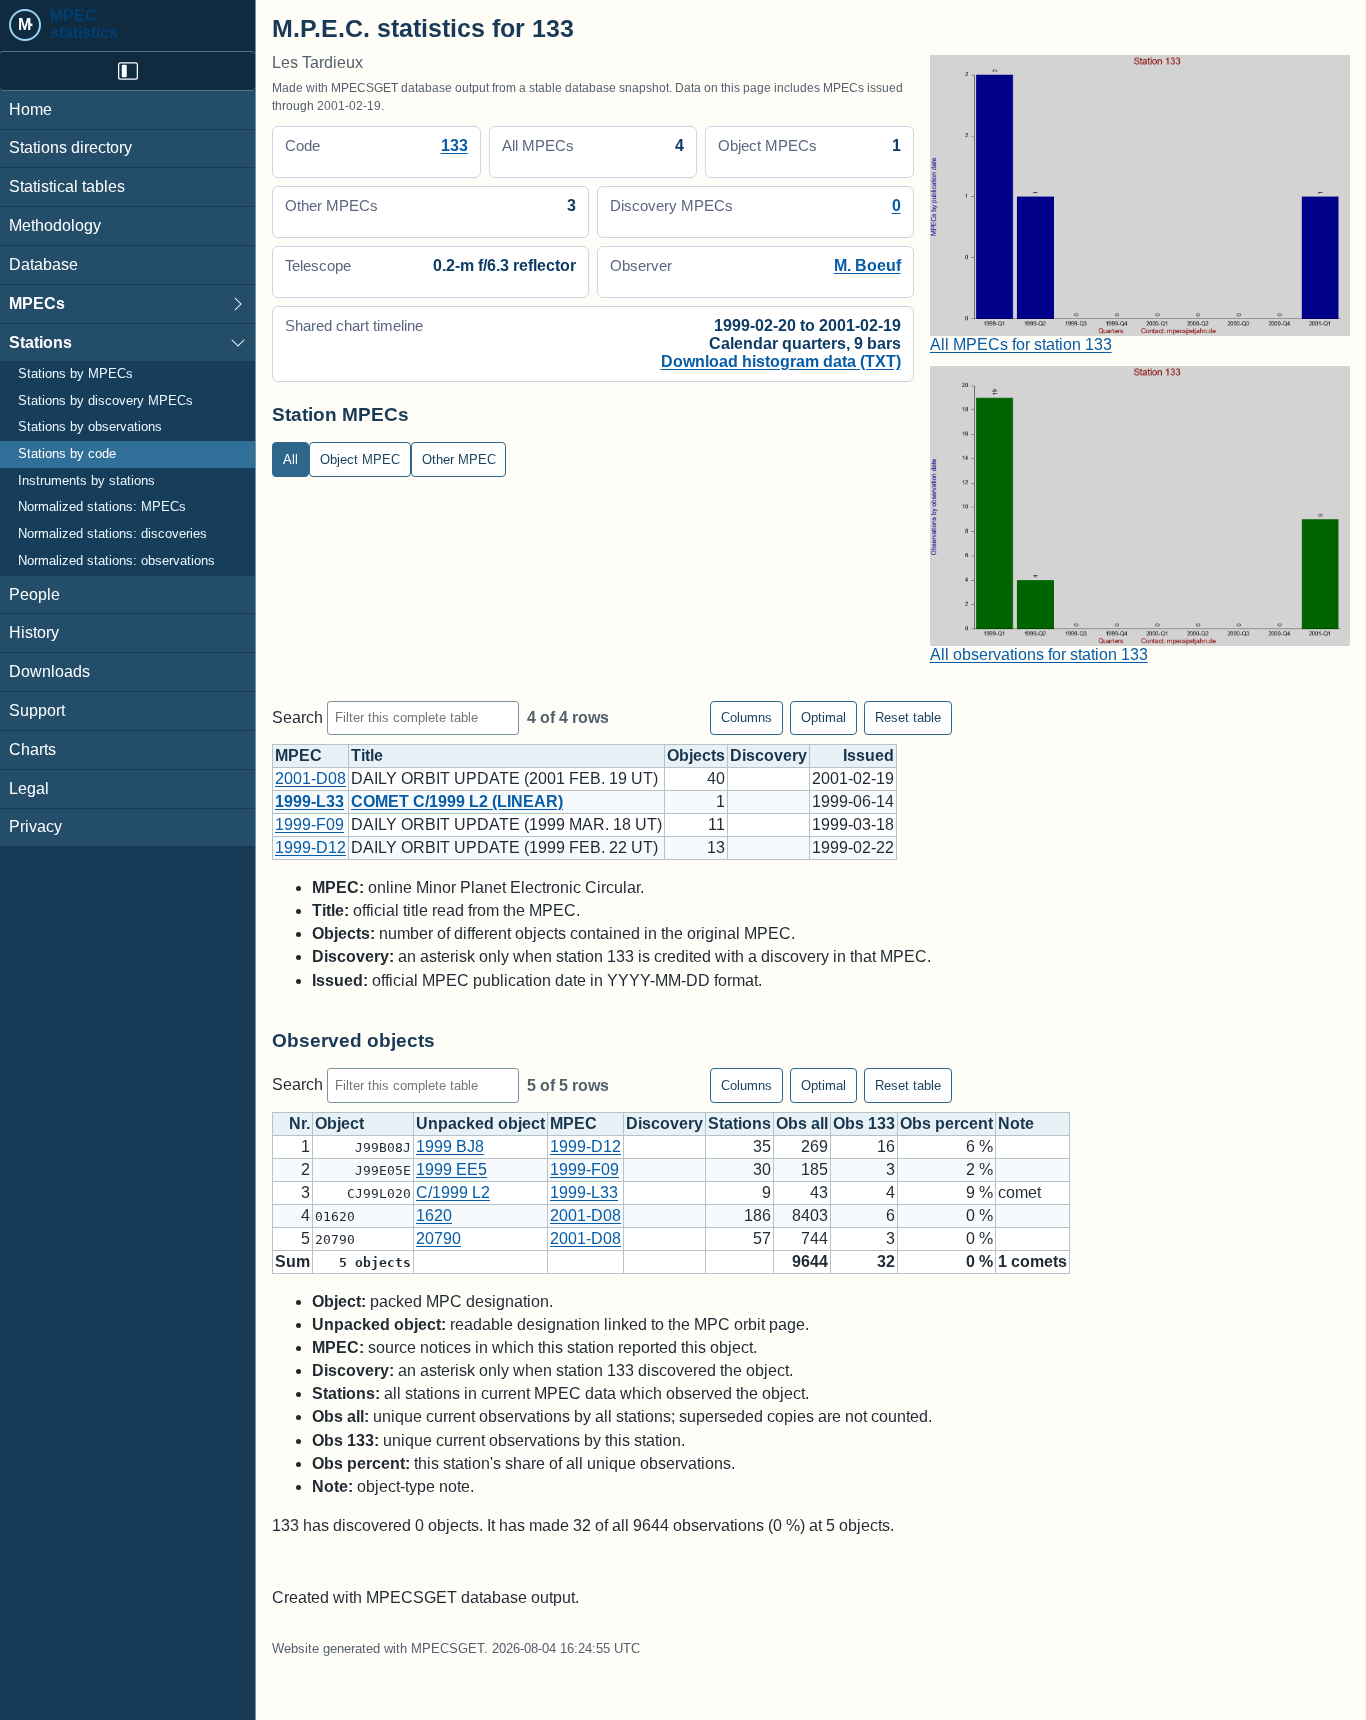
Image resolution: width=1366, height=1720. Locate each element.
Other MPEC (459, 459)
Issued (868, 755)
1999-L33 (309, 801)
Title (367, 755)
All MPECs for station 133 (1021, 344)
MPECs (37, 303)
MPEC (298, 755)
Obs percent (946, 1123)
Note (1016, 1123)
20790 (438, 1238)
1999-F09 (309, 824)
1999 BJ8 (450, 1146)
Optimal (823, 717)
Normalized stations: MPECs (102, 508)
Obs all (802, 1123)
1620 (434, 1215)
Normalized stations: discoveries (112, 535)
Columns (746, 717)
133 (454, 145)
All (290, 459)
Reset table (908, 717)
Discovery (768, 755)
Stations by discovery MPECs (105, 401)
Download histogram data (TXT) (781, 361)
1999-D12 (310, 847)
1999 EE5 (451, 1169)
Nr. (299, 1123)
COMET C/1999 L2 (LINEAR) (457, 801)
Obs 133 (864, 1123)
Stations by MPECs (75, 375)
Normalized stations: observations (116, 561)
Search (299, 716)
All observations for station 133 (1039, 654)
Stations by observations (90, 428)
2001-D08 (310, 778)
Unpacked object (480, 1123)
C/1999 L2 (453, 1192)
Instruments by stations (86, 481)
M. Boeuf (867, 265)
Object (339, 1123)
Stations (40, 342)
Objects (696, 755)
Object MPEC (360, 459)
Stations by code (67, 455)
